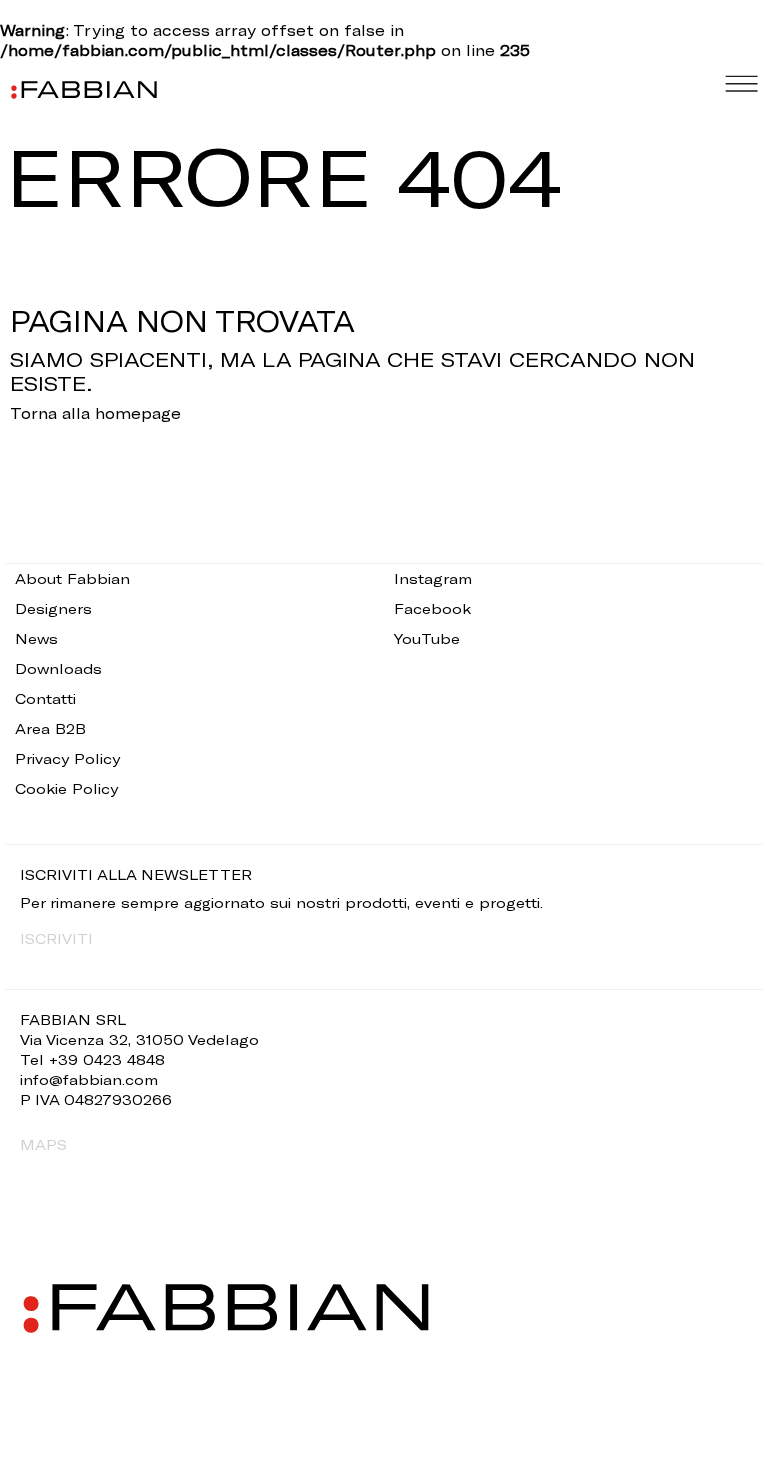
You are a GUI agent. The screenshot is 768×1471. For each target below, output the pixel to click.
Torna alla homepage (95, 413)
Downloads (58, 668)
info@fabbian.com (89, 1079)
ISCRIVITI (56, 938)
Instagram (433, 578)
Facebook (432, 608)
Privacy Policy (67, 758)
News (36, 638)
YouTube (427, 638)
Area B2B (50, 728)
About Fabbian (72, 578)
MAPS (43, 1144)
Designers (53, 608)
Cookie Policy (66, 788)
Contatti (45, 698)
